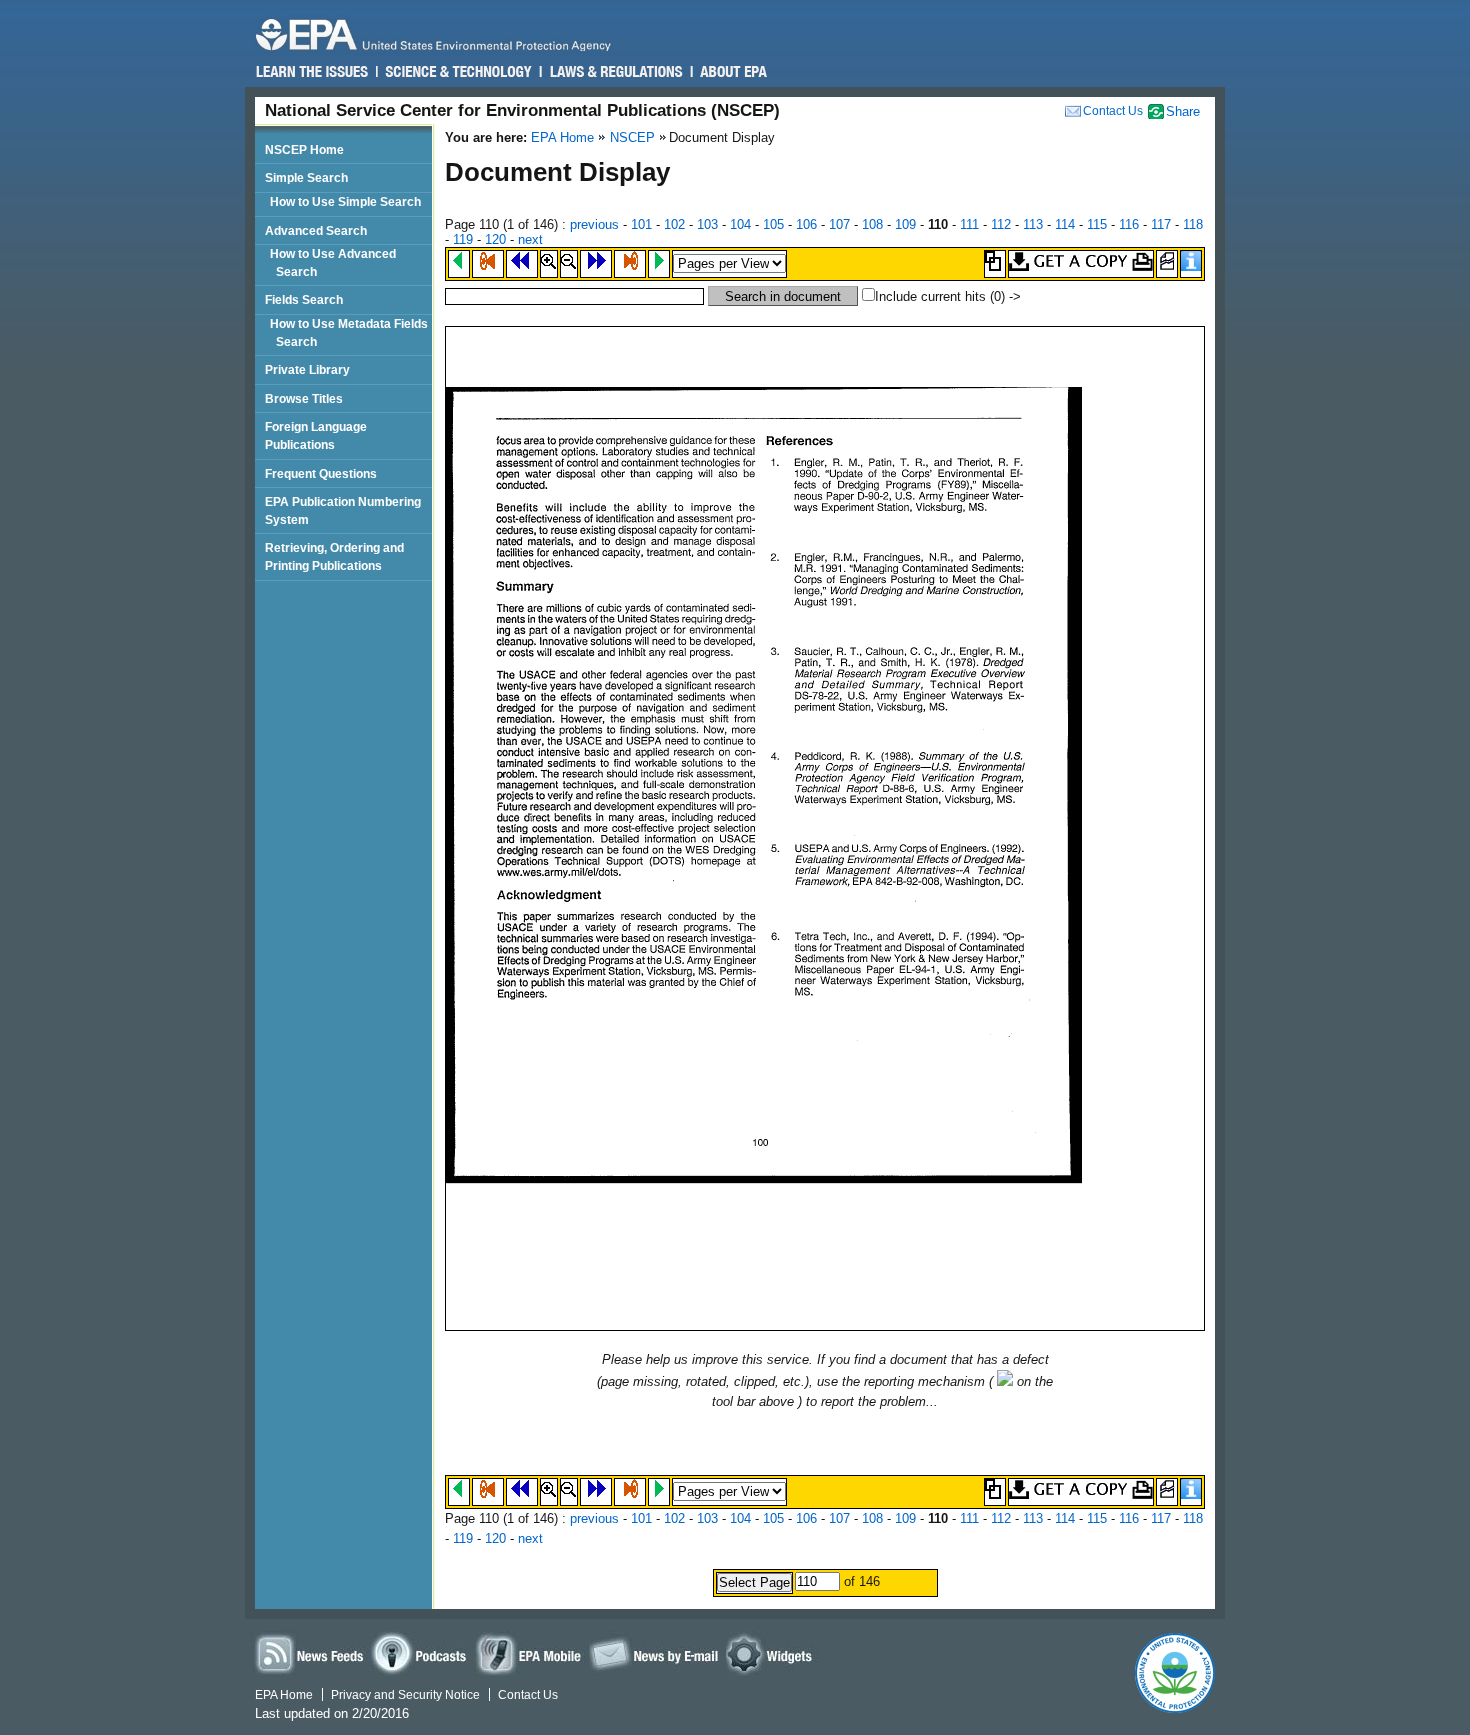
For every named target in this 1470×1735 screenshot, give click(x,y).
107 (839, 224)
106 (806, 224)
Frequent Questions (321, 473)
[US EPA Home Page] (442, 34)
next (530, 239)
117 (1161, 224)
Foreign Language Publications (316, 435)
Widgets (772, 1653)
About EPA (732, 72)
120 (495, 239)
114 (1065, 224)
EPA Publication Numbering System (343, 510)
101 (641, 224)
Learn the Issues (312, 72)
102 (674, 224)
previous (594, 224)
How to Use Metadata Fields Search (352, 332)
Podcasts (422, 1653)
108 (872, 224)
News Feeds (310, 1653)
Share (1183, 111)
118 (1193, 224)
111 (969, 224)
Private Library (307, 369)
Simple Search (306, 177)
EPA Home (562, 137)
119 (463, 239)
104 (740, 224)
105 (773, 224)
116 (1129, 224)
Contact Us (1113, 111)
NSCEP (632, 137)
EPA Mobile (530, 1653)
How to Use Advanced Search (336, 262)
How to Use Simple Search (348, 201)
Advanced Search (316, 230)
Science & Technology (457, 72)
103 (707, 224)
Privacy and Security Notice (405, 1694)
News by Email (654, 1653)
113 (1033, 224)
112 (1001, 224)
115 (1097, 224)
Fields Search (304, 299)
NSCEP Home (304, 149)
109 (905, 224)
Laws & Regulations (614, 72)
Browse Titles (304, 398)
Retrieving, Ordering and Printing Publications (334, 556)
